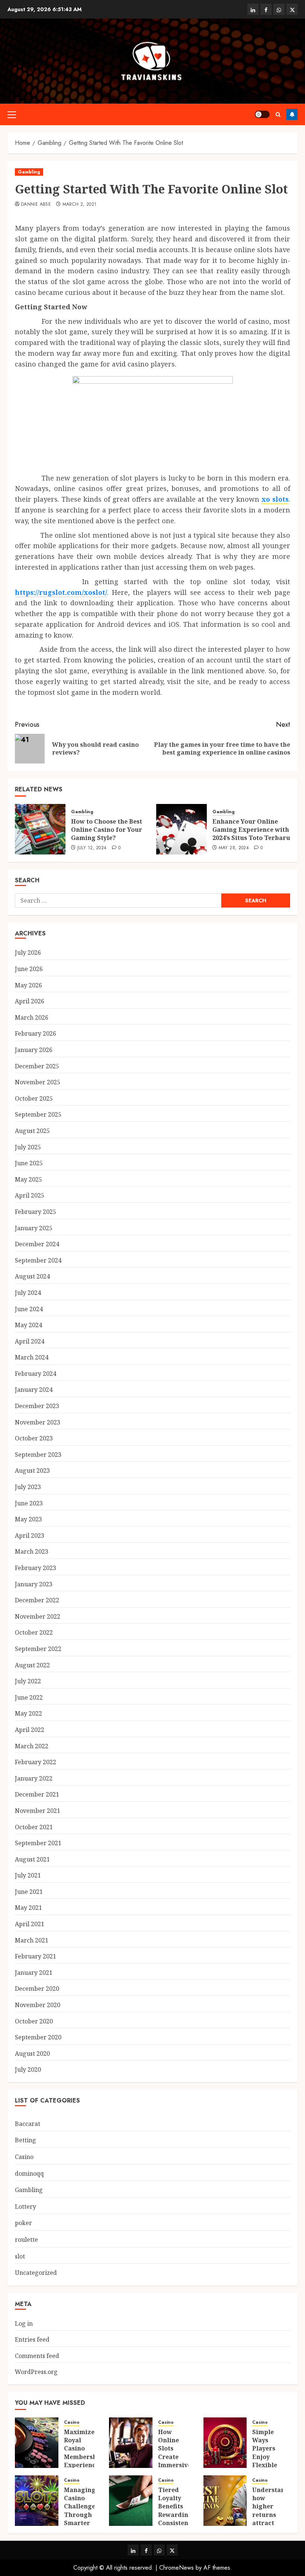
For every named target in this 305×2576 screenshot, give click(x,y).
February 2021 (36, 1956)
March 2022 (32, 1746)
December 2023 (37, 1406)
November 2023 (38, 1422)
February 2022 (36, 1762)
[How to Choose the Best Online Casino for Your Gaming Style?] (40, 829)
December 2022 (37, 1600)
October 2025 (34, 1098)
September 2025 (38, 1114)
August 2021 (32, 1859)
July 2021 (28, 1875)
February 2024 (36, 1374)
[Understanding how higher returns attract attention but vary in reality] (225, 2501)
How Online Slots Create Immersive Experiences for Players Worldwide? (177, 2465)
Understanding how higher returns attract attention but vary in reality (276, 2519)
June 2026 (29, 969)
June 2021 (29, 1892)
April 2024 (30, 1341)
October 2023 (34, 1438)
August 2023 (32, 1471)
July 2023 (28, 1487)
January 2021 (34, 1973)
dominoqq (29, 2173)
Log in (24, 2323)
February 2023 (36, 1568)
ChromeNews (176, 2568)
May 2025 (28, 1179)
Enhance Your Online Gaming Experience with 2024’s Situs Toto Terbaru (251, 830)
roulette (26, 2240)
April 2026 (30, 1001)
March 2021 (32, 1940)
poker (23, 2223)
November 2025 (38, 1082)
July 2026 (28, 952)
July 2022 (28, 1681)
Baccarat (28, 2124)
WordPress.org (36, 2372)
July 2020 (28, 2069)
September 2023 (38, 1455)
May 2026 (28, 985)
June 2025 (29, 1163)
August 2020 (32, 2054)
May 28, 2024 (234, 848)
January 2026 (34, 1050)
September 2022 (38, 1649)
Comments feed (37, 2356)
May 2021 (28, 1908)
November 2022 (38, 1616)
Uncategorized (36, 2273)
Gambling (29, 172)
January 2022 (34, 1778)
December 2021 (37, 1794)
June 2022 (29, 1697)
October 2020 (34, 2021)
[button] (12, 114)
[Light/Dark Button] (262, 114)
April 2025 (30, 1195)
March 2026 (32, 1017)
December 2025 (37, 1066)
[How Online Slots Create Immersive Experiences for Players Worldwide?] (131, 2443)
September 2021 (38, 1843)
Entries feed (32, 2339)
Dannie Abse (36, 205)
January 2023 (34, 1584)
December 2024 (37, 1244)
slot (20, 2256)
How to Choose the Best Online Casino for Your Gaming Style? (107, 830)
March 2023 (32, 1551)
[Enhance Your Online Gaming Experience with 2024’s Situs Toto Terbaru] (182, 829)
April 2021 (30, 1924)
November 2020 (38, 2005)
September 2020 (38, 2037)
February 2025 (36, 1212)
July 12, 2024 (92, 848)
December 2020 (37, 1989)
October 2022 (34, 1632)
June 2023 (29, 1503)
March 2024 (32, 1357)
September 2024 (38, 1260)
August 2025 (32, 1131)
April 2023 (30, 1535)
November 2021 (38, 1811)
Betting (25, 2140)
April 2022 (30, 1730)
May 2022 (28, 1713)
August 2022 (32, 1665)
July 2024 (28, 1293)
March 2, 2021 (80, 205)
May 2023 (28, 1519)
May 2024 (28, 1325)
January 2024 (34, 1390)
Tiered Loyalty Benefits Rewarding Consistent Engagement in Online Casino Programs (178, 2523)
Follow (292, 114)
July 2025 (28, 1147)
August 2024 (32, 1276)
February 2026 (36, 1033)
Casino (24, 2157)
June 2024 (29, 1309)
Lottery (25, 2207)
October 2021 (34, 1827)
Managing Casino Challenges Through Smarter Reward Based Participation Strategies (85, 2523)
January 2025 (34, 1228)
